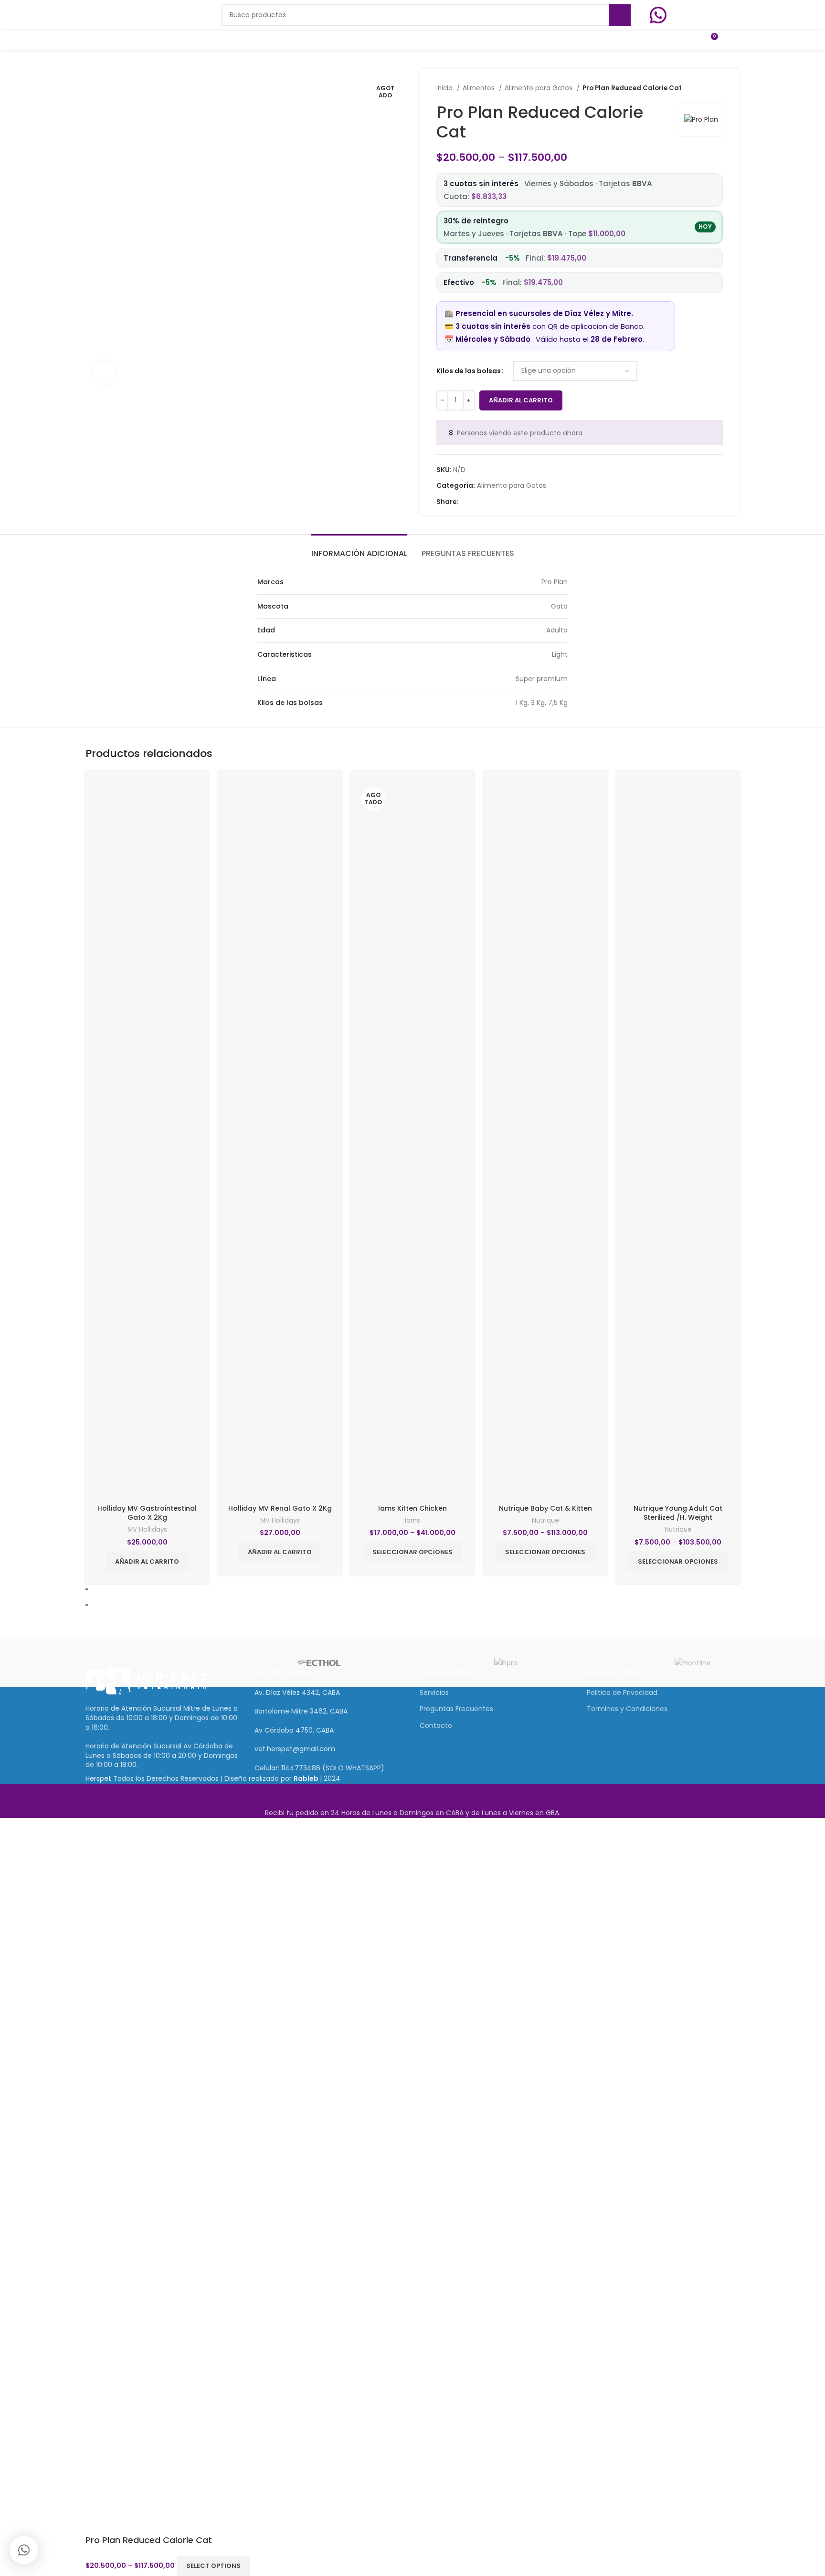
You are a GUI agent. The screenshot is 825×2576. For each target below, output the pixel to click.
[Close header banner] (12, 1796)
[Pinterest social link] (489, 502)
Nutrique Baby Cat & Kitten (545, 1508)
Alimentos (480, 88)
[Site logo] (144, 15)
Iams (412, 1521)
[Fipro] (506, 1663)
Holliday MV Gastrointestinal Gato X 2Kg (147, 1513)
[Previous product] (699, 88)
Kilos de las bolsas (469, 371)
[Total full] (412, 1663)
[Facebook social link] (467, 502)
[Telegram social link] (511, 502)
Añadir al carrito (521, 400)
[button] (24, 2550)
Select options (213, 2566)
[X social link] (478, 502)
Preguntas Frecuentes (456, 1709)
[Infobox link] (695, 15)
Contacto (436, 1725)
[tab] (359, 549)
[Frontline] (693, 1663)
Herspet (98, 1778)
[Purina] (226, 1663)
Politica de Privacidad (622, 1693)
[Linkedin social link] (500, 502)
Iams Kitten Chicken (412, 1508)
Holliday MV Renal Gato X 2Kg (280, 1508)
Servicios (434, 1693)
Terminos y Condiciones (627, 1709)
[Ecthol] (319, 1663)
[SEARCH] (620, 15)
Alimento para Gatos (539, 88)
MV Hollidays (147, 1530)
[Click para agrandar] (105, 372)
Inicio (445, 88)
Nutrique (545, 1521)
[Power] (132, 1663)
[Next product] (718, 88)
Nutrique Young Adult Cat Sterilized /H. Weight (678, 1513)
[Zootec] (600, 1663)
